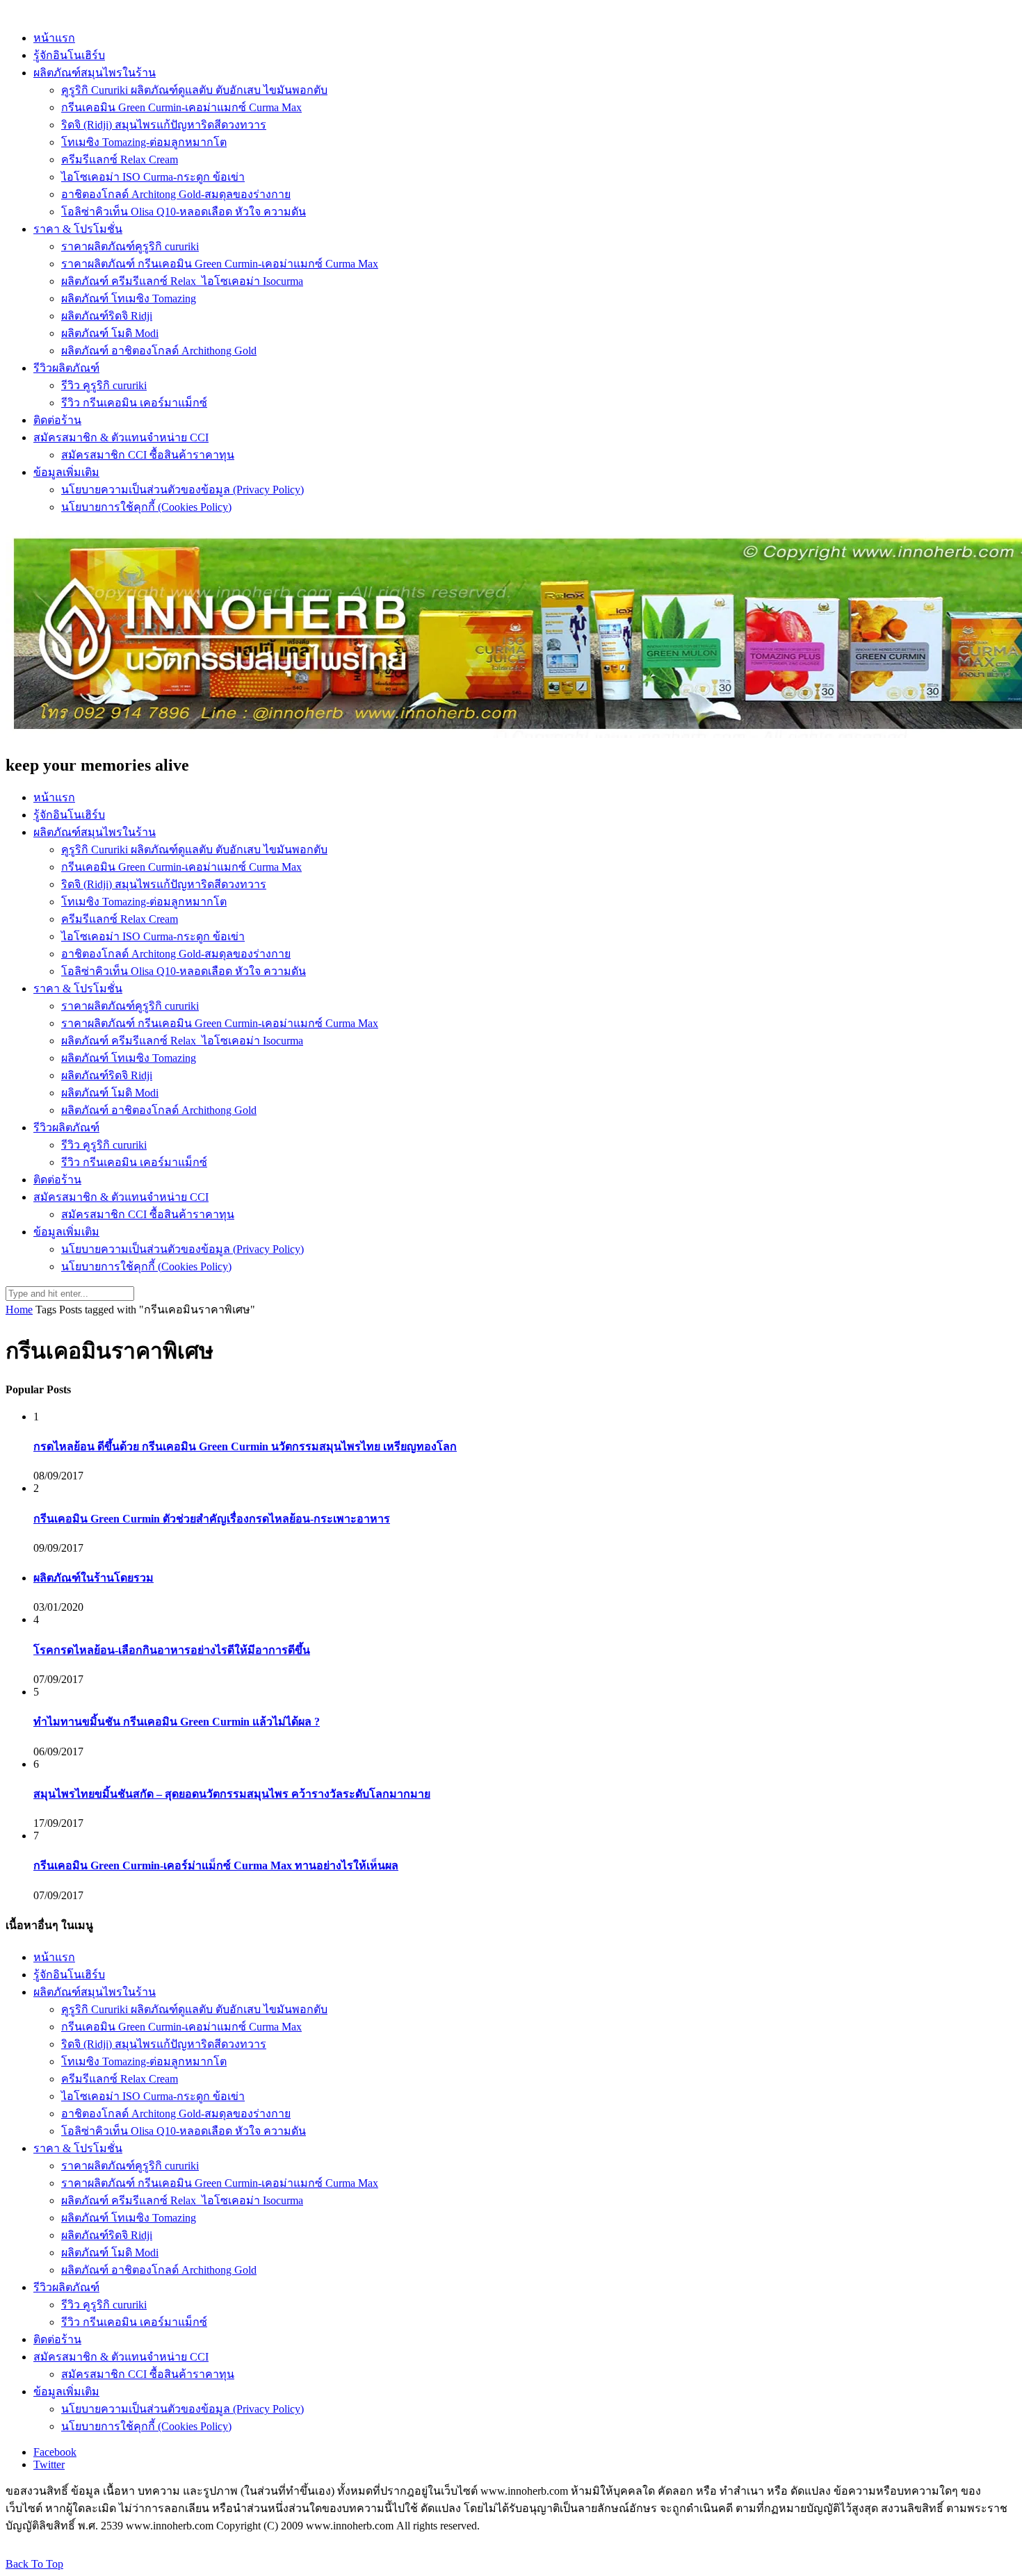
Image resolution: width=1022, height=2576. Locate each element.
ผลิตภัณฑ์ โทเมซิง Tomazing (129, 298)
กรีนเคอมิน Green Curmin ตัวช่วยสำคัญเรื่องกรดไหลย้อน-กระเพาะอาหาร (212, 1519)
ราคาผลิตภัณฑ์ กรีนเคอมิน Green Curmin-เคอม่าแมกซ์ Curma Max (220, 264)
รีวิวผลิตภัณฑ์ (66, 368)
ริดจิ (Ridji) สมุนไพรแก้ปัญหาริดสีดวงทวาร (164, 125)
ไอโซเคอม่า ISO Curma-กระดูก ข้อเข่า (153, 177)
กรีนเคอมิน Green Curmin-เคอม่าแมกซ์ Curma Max (181, 107)
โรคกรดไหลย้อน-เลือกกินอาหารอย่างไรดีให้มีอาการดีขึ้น (172, 1650)
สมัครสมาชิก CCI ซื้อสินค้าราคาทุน (148, 455)
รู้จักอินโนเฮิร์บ (69, 55)
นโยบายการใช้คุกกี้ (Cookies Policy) (146, 507)
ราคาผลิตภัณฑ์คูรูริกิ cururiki (130, 246)
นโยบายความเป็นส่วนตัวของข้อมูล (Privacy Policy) (182, 490)
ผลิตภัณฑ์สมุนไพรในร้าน (95, 73)
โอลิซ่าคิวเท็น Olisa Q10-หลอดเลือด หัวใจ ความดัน (184, 212)
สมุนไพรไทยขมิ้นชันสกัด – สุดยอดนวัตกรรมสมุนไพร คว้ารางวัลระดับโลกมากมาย (232, 1794)
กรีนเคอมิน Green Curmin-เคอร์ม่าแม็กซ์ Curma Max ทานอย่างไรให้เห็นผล (216, 1865)
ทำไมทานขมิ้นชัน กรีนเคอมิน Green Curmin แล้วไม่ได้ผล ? (177, 1722)
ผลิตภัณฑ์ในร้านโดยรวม (94, 1578)
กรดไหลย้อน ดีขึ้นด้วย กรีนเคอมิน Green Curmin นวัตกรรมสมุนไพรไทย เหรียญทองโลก (245, 1446)
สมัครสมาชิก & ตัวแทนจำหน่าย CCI (121, 437)
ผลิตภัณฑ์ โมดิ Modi (110, 333)
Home (19, 1310)
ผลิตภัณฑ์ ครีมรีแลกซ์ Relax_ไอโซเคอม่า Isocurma (182, 281)
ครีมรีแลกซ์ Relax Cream (120, 159)
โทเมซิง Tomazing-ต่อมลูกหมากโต (144, 142)
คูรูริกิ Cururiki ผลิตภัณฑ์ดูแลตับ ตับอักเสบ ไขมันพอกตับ (194, 90)
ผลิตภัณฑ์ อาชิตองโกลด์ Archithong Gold (159, 351)
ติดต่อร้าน (57, 420)
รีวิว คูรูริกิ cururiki (104, 385)
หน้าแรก (54, 38)
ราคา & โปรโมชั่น (78, 229)
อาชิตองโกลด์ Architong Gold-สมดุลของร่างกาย (176, 194)
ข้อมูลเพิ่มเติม (66, 472)
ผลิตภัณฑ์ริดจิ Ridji (107, 316)
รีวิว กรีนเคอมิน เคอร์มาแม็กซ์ (134, 403)
